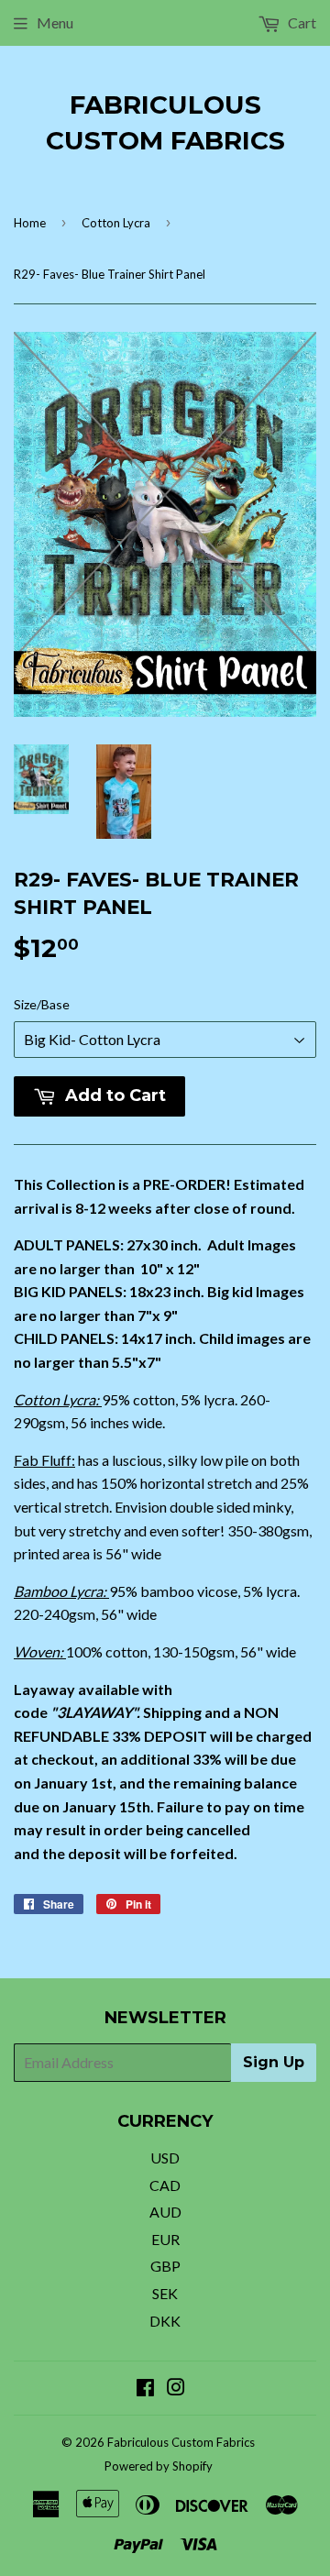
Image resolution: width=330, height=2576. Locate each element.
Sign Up (274, 2062)
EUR (165, 2239)
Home (30, 223)
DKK (165, 2321)
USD (165, 2158)
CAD (165, 2185)
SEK (165, 2293)
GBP (165, 2266)
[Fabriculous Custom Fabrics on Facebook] (145, 2389)
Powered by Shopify (159, 2466)
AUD (165, 2212)
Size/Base (42, 1004)
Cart (301, 22)
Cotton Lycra (116, 223)
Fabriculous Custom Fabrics (165, 122)
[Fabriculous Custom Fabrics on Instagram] (176, 2389)
